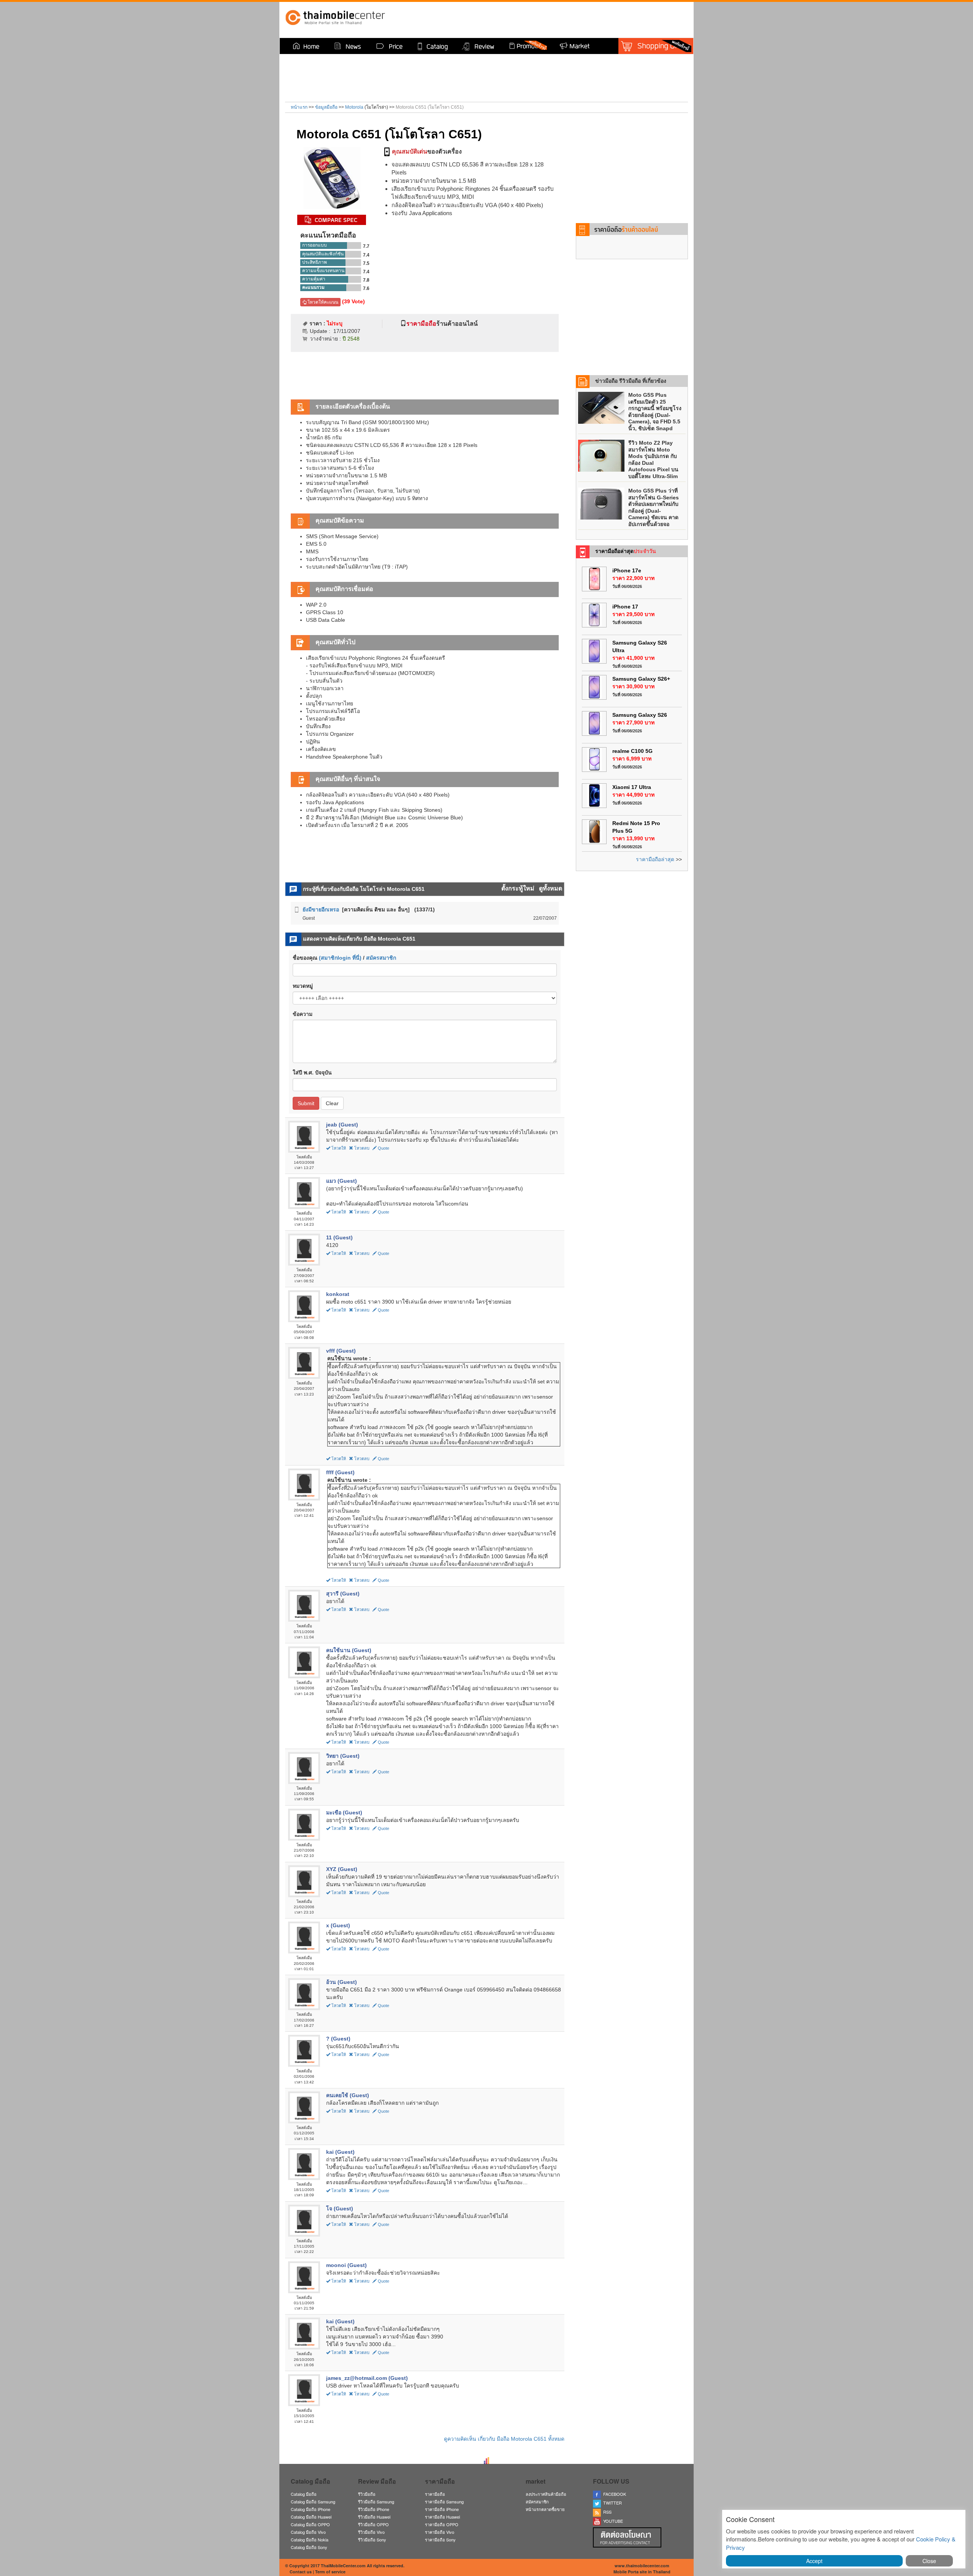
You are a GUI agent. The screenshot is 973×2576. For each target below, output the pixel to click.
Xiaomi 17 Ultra (632, 787)
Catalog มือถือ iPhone (311, 2509)
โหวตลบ (362, 1148)
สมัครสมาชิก (381, 958)
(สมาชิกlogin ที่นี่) (340, 958)
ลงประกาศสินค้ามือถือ (546, 2494)
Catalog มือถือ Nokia (310, 2540)
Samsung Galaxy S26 (640, 715)
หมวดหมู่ (303, 986)
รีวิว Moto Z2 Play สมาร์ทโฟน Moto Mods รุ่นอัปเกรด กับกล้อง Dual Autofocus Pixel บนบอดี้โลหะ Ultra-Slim (653, 459)
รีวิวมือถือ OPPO (373, 2524)
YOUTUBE (612, 2521)
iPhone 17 (625, 607)
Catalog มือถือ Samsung (313, 2502)
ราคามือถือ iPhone (442, 2509)
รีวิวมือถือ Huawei (374, 2517)
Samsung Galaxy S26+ (641, 679)
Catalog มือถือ (304, 2494)
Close (929, 2561)
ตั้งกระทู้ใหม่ (519, 888)
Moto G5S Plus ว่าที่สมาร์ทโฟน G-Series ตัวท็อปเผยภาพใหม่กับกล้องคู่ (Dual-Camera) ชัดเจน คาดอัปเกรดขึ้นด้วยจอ (654, 507)
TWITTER (611, 2503)
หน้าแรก (299, 107)
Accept (814, 2561)
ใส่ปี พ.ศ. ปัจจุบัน (312, 1073)
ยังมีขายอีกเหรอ (321, 909)
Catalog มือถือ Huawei (311, 2517)
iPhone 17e (627, 570)
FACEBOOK (613, 2494)
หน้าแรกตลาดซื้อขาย (545, 2509)
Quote (383, 1148)
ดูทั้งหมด (551, 888)
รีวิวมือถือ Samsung (376, 2502)
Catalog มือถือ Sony (309, 2547)
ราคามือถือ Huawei (442, 2517)
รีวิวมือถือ (367, 2494)
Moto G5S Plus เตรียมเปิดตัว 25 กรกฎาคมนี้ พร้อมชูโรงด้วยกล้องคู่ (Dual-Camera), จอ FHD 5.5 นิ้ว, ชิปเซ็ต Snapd (655, 412)
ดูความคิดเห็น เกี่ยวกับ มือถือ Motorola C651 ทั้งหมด (504, 2439)
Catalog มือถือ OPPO (310, 2524)
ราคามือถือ (435, 2494)
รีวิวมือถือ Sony (372, 2540)
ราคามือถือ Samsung (444, 2502)
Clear (332, 1103)
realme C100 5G (632, 751)
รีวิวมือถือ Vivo (371, 2532)
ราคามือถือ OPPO (442, 2524)
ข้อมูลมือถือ (326, 107)
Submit (306, 1103)
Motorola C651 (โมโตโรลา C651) (389, 134)
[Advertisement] (591, 19)
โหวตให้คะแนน (322, 302)
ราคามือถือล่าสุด (655, 859)
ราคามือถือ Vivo (440, 2532)
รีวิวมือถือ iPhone (374, 2509)
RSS (606, 2512)
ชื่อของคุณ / (344, 958)
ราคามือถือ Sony (440, 2540)
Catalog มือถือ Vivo (308, 2532)
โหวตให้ (339, 1148)
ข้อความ (303, 1014)
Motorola (354, 107)
